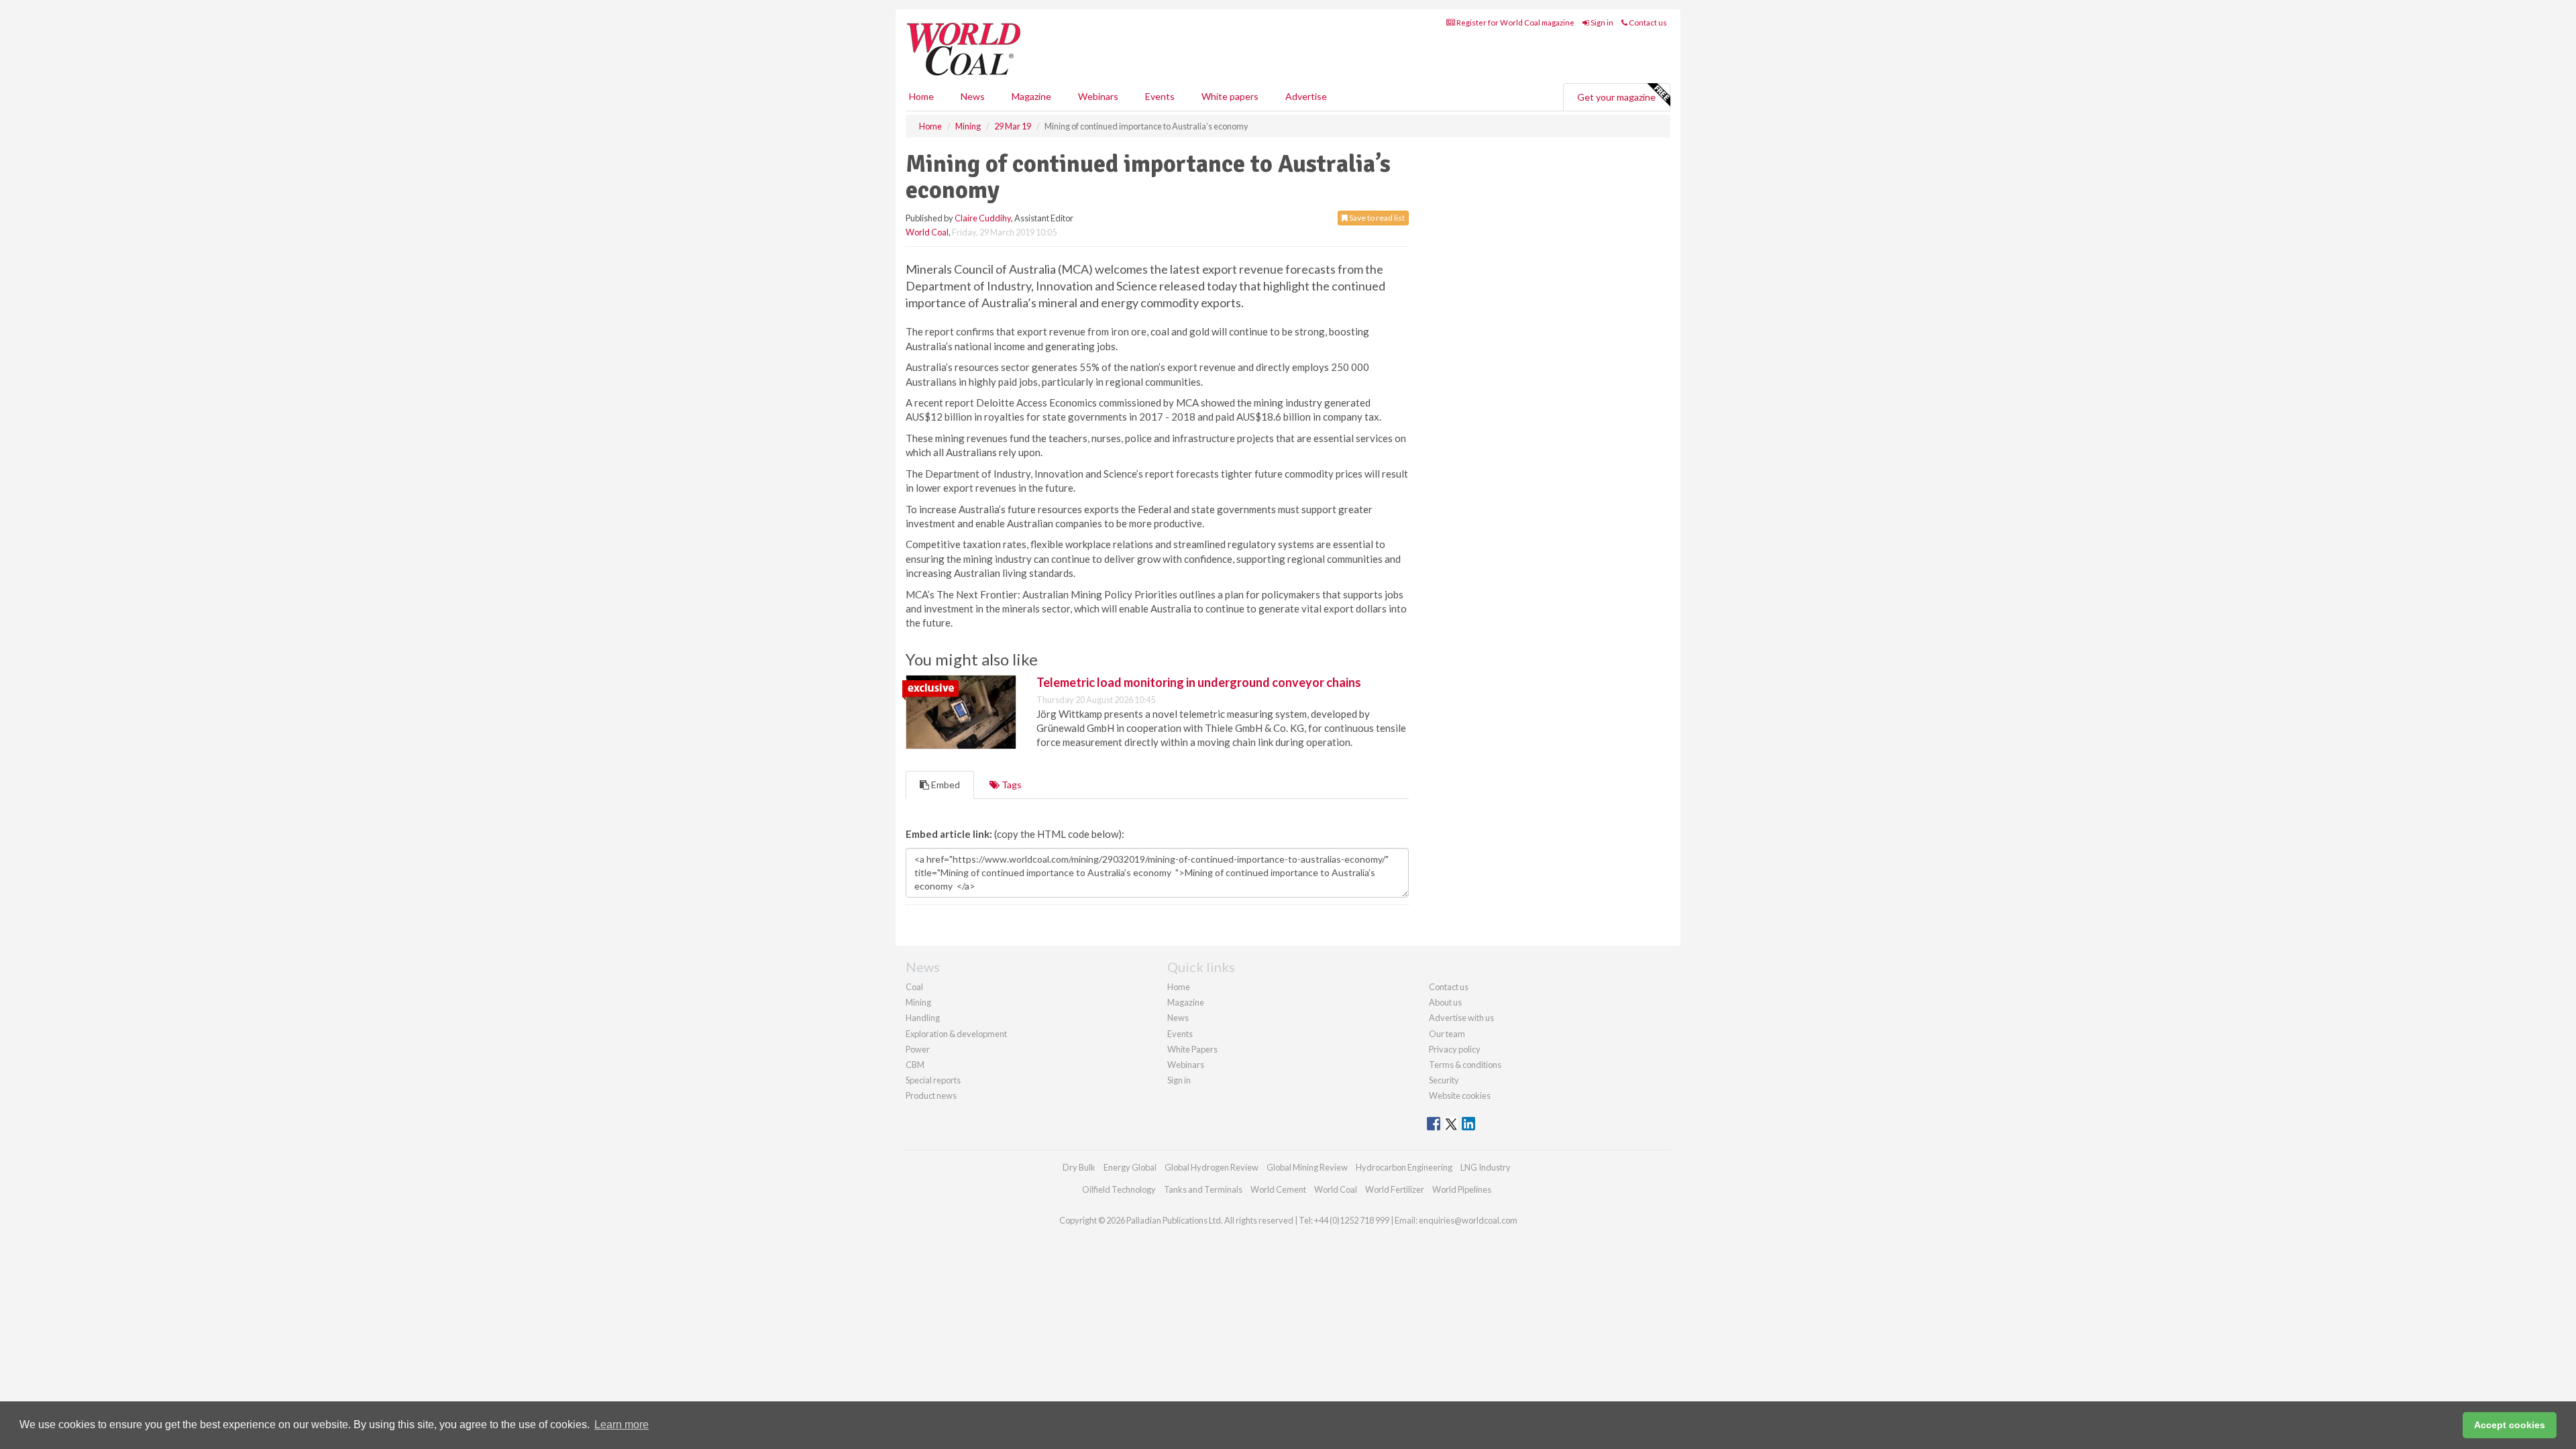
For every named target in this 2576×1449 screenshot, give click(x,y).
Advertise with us (1461, 1018)
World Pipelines (1462, 1189)
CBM (915, 1065)
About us (1445, 1002)
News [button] (973, 96)
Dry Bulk (1079, 1167)
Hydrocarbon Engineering (1404, 1167)
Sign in (1601, 22)
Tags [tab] (1011, 785)
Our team (1447, 1034)
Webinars (1098, 96)
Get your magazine (1616, 97)
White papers (1230, 96)
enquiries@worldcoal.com (1468, 1220)
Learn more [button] (622, 1425)
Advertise (1306, 96)
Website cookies (1460, 1095)
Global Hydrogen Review (1212, 1167)
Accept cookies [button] (2510, 1425)
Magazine (1031, 96)
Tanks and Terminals (1203, 1189)
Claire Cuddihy (983, 218)
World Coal (927, 232)
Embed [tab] (945, 785)
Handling (923, 1018)
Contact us (1647, 22)
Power (918, 1049)
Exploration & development (956, 1034)
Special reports (933, 1080)
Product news (931, 1095)
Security (1444, 1080)
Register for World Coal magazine (1515, 22)
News (1178, 1018)
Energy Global (1130, 1167)
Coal (914, 987)
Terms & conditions (1465, 1065)
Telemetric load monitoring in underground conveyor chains (1199, 682)
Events (1160, 96)
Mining (918, 1002)
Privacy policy (1455, 1049)
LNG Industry (1486, 1167)
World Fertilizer (1395, 1189)
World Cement (1278, 1189)
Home (921, 96)
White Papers (1192, 1049)
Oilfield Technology (1119, 1189)
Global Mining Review (1307, 1167)
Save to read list (1376, 218)
